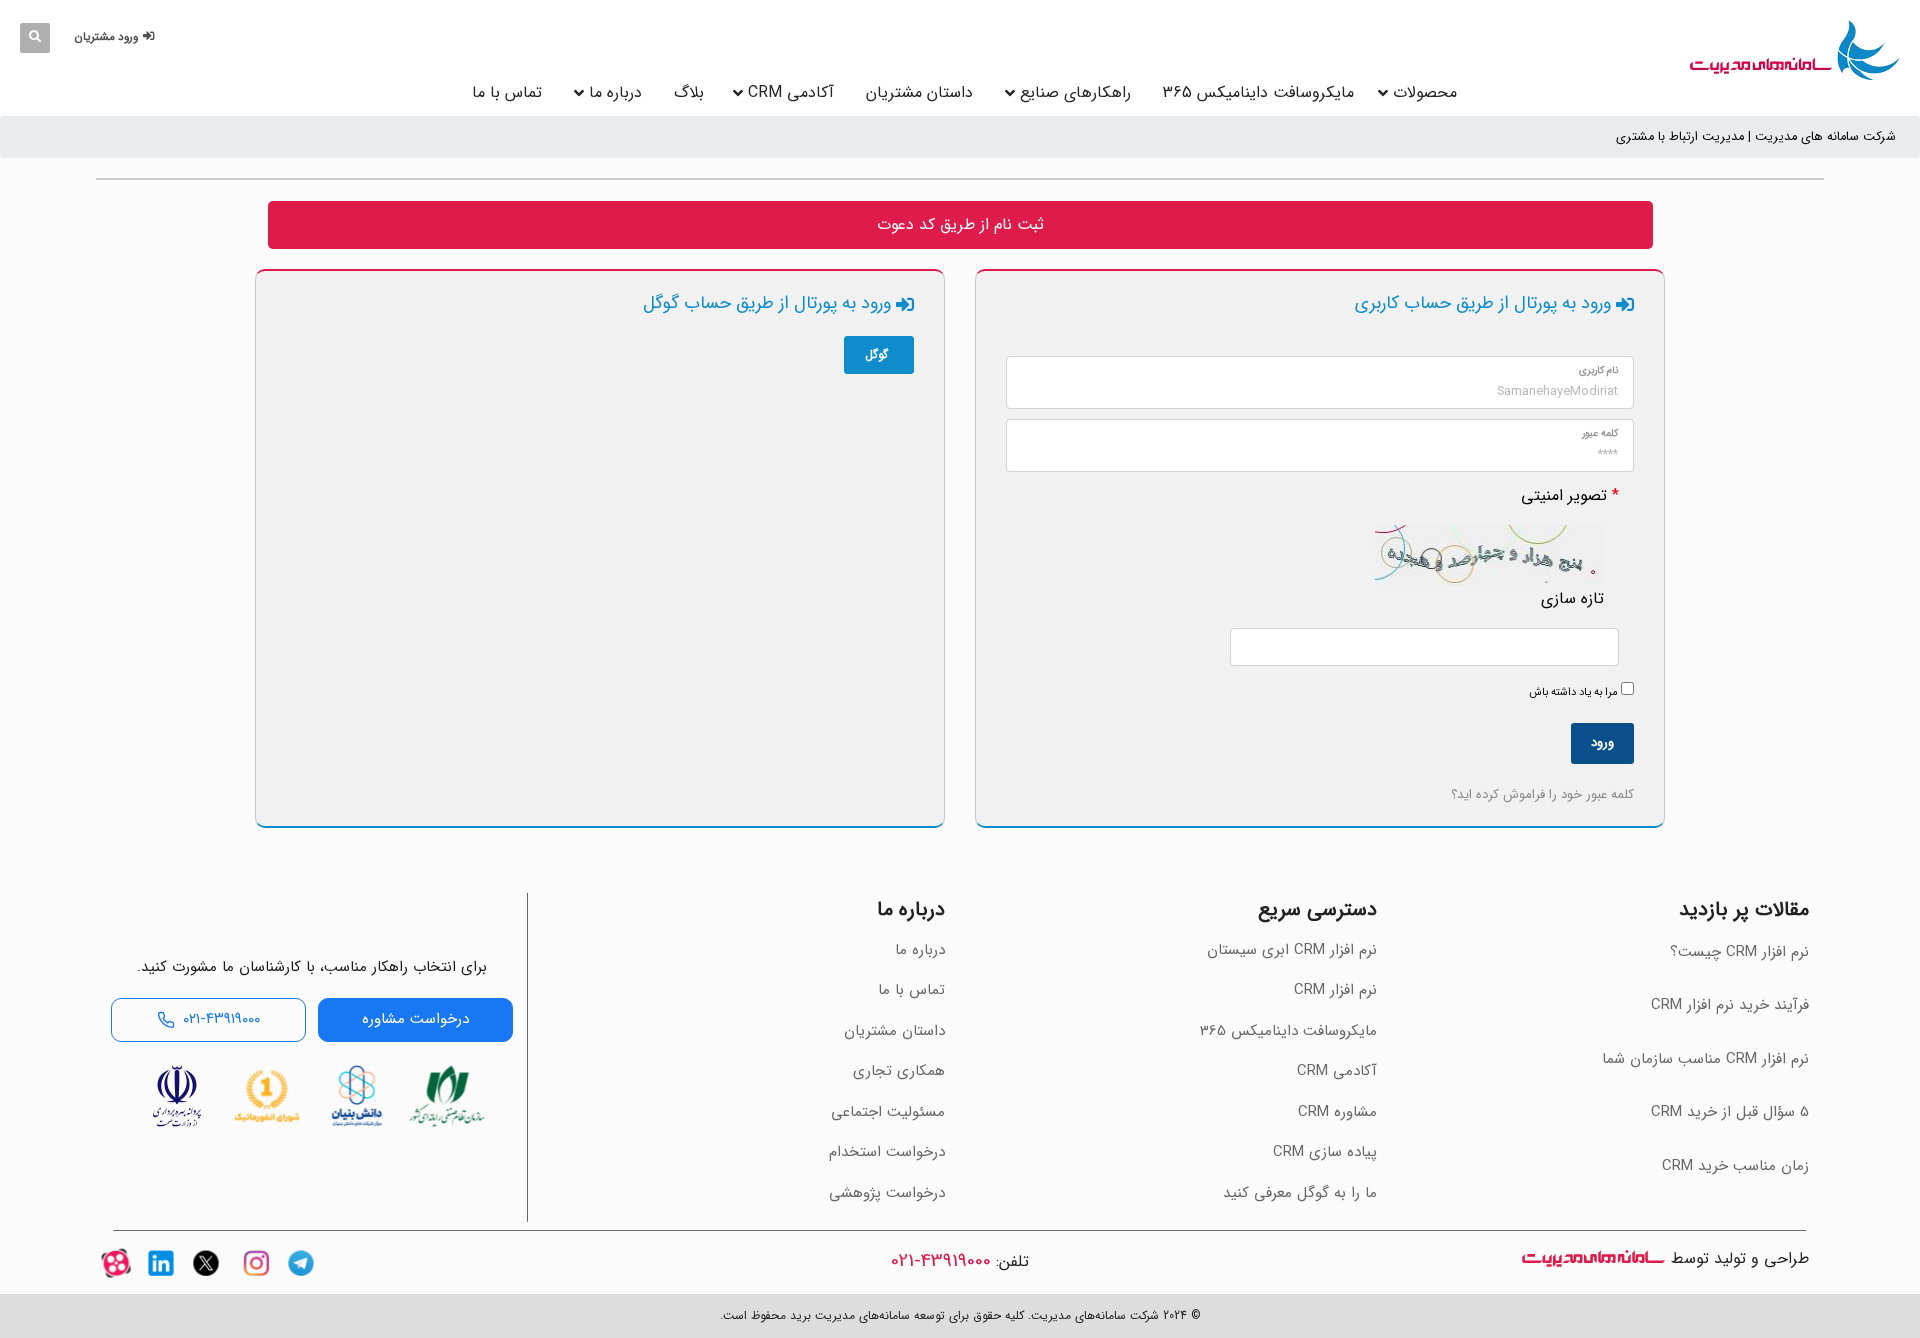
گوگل (876, 354)
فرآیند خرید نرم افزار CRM (1730, 1005)
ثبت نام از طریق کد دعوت (960, 224)
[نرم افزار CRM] (1795, 50)
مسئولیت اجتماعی (888, 1112)
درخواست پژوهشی (887, 1193)
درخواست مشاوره (415, 1019)
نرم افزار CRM (1335, 990)
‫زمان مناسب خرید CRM (1735, 1166)
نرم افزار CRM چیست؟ (1739, 952)
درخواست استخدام (887, 1152)
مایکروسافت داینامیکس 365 (1258, 92)
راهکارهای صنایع (1075, 92)
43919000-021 (941, 1261)
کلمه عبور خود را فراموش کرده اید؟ (1542, 794)
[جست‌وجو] (35, 38)
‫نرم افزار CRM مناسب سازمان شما (1705, 1059)
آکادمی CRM (1337, 1071)
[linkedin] (161, 1280)
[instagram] (256, 1280)
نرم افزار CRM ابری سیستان (1292, 950)
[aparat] (116, 1280)
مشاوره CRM (1337, 1112)
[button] (117, 37)
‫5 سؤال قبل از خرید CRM (1730, 1112)
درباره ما (615, 92)
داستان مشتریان (919, 92)
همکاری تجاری (899, 1071)
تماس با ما (507, 92)
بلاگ (689, 92)
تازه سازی (1572, 598)
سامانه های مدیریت (1593, 1258)
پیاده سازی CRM (1325, 1152)
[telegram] (301, 1280)
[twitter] (206, 1280)
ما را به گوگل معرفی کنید (1300, 1193)
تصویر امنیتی (1564, 495)
